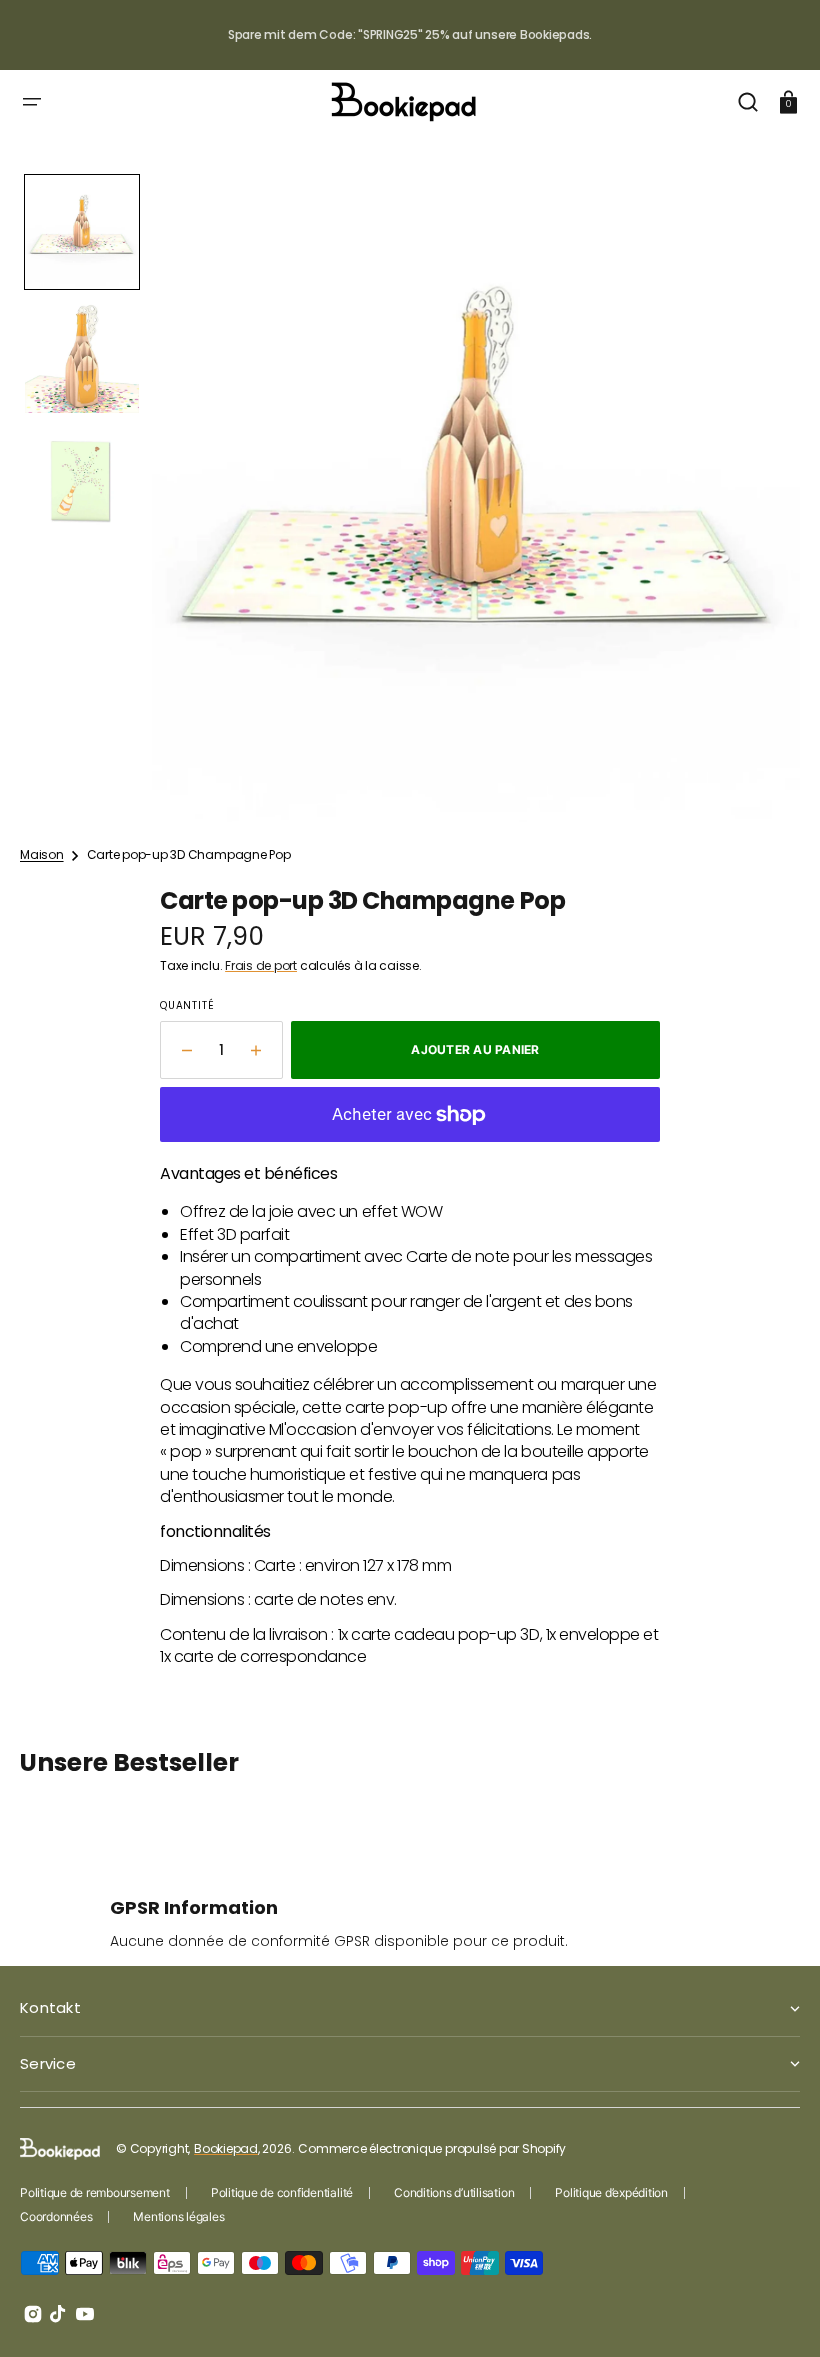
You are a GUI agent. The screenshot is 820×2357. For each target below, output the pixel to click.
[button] (32, 102)
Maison (42, 855)
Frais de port (261, 965)
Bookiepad (226, 2148)
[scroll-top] (777, 2314)
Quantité (187, 1006)
